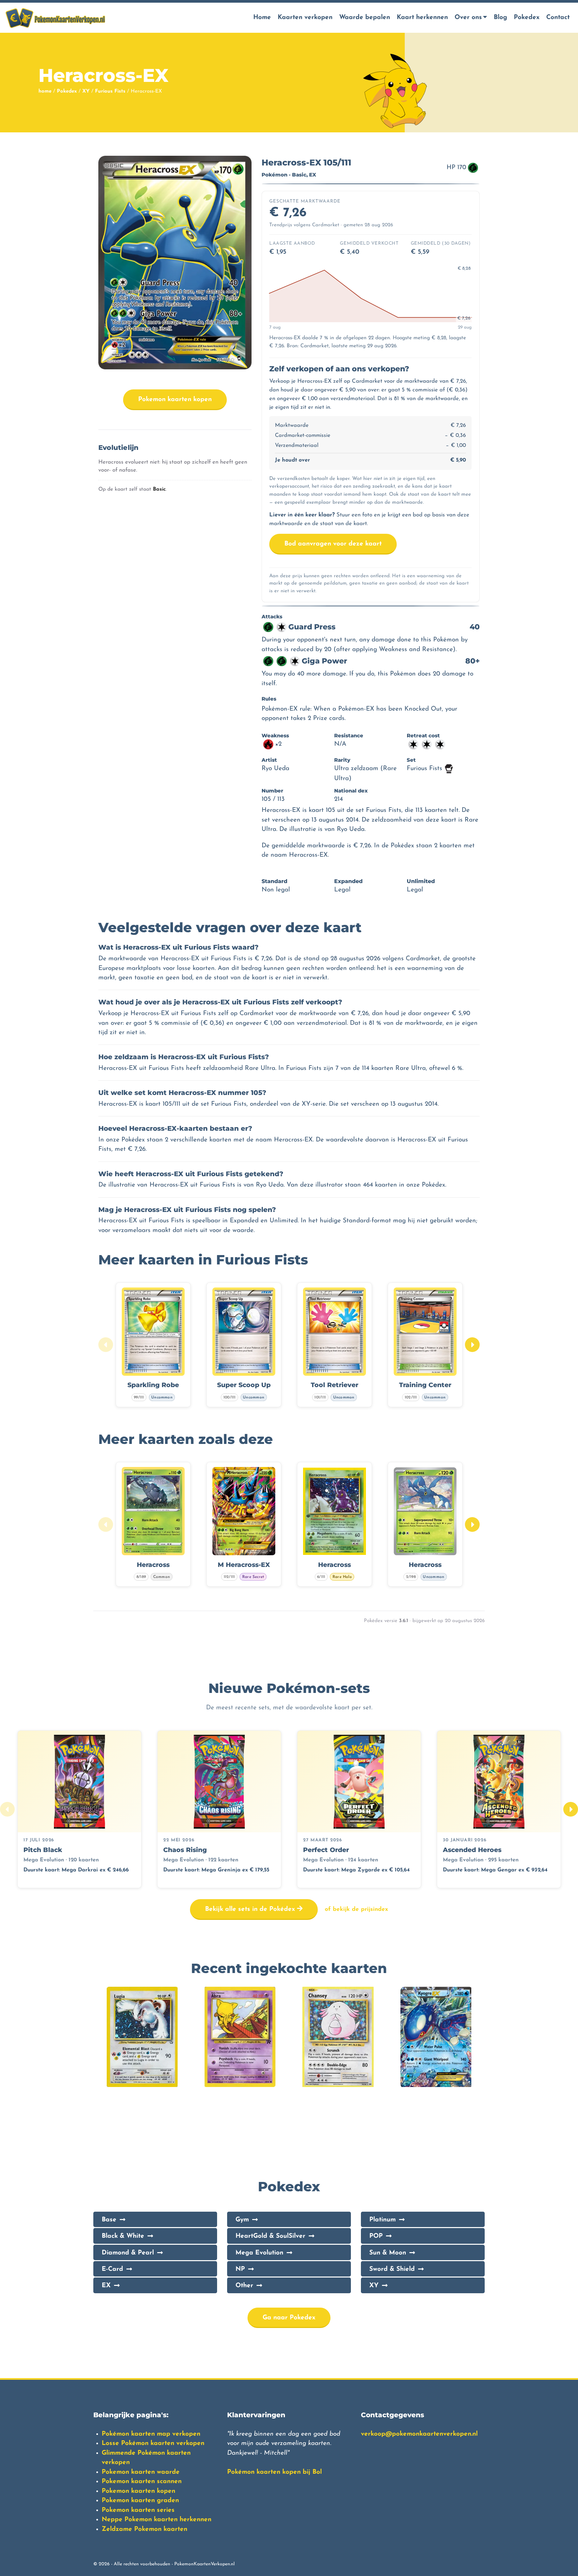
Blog (500, 18)
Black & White (123, 2236)
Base (109, 2220)
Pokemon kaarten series (138, 2510)
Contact (558, 18)
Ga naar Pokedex (289, 2318)
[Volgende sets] (571, 1809)
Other (244, 2286)
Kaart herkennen (422, 18)
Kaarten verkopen (305, 18)
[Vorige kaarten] (106, 1345)
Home (262, 18)
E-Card (112, 2269)
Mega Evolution (259, 2253)
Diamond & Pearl (128, 2253)
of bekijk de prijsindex (356, 1909)
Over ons (468, 18)
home (45, 91)
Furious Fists (110, 91)
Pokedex (527, 18)
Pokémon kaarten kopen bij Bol (274, 2472)
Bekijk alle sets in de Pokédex (251, 1909)
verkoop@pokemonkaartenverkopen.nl (419, 2434)
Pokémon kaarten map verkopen (151, 2434)
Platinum (382, 2220)
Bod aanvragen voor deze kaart (333, 544)
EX (106, 2286)
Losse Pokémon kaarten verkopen (153, 2443)
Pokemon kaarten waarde (141, 2472)
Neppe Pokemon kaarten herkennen (157, 2520)
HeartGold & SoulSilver (270, 2236)
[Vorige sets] (7, 1809)
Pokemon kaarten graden (140, 2501)
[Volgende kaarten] (472, 1345)
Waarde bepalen (365, 18)
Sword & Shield (392, 2269)
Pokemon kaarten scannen (142, 2482)
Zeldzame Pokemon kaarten (144, 2529)
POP (376, 2236)
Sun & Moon (388, 2253)
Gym (242, 2220)
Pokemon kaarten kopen (175, 400)
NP (240, 2269)
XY (86, 91)
